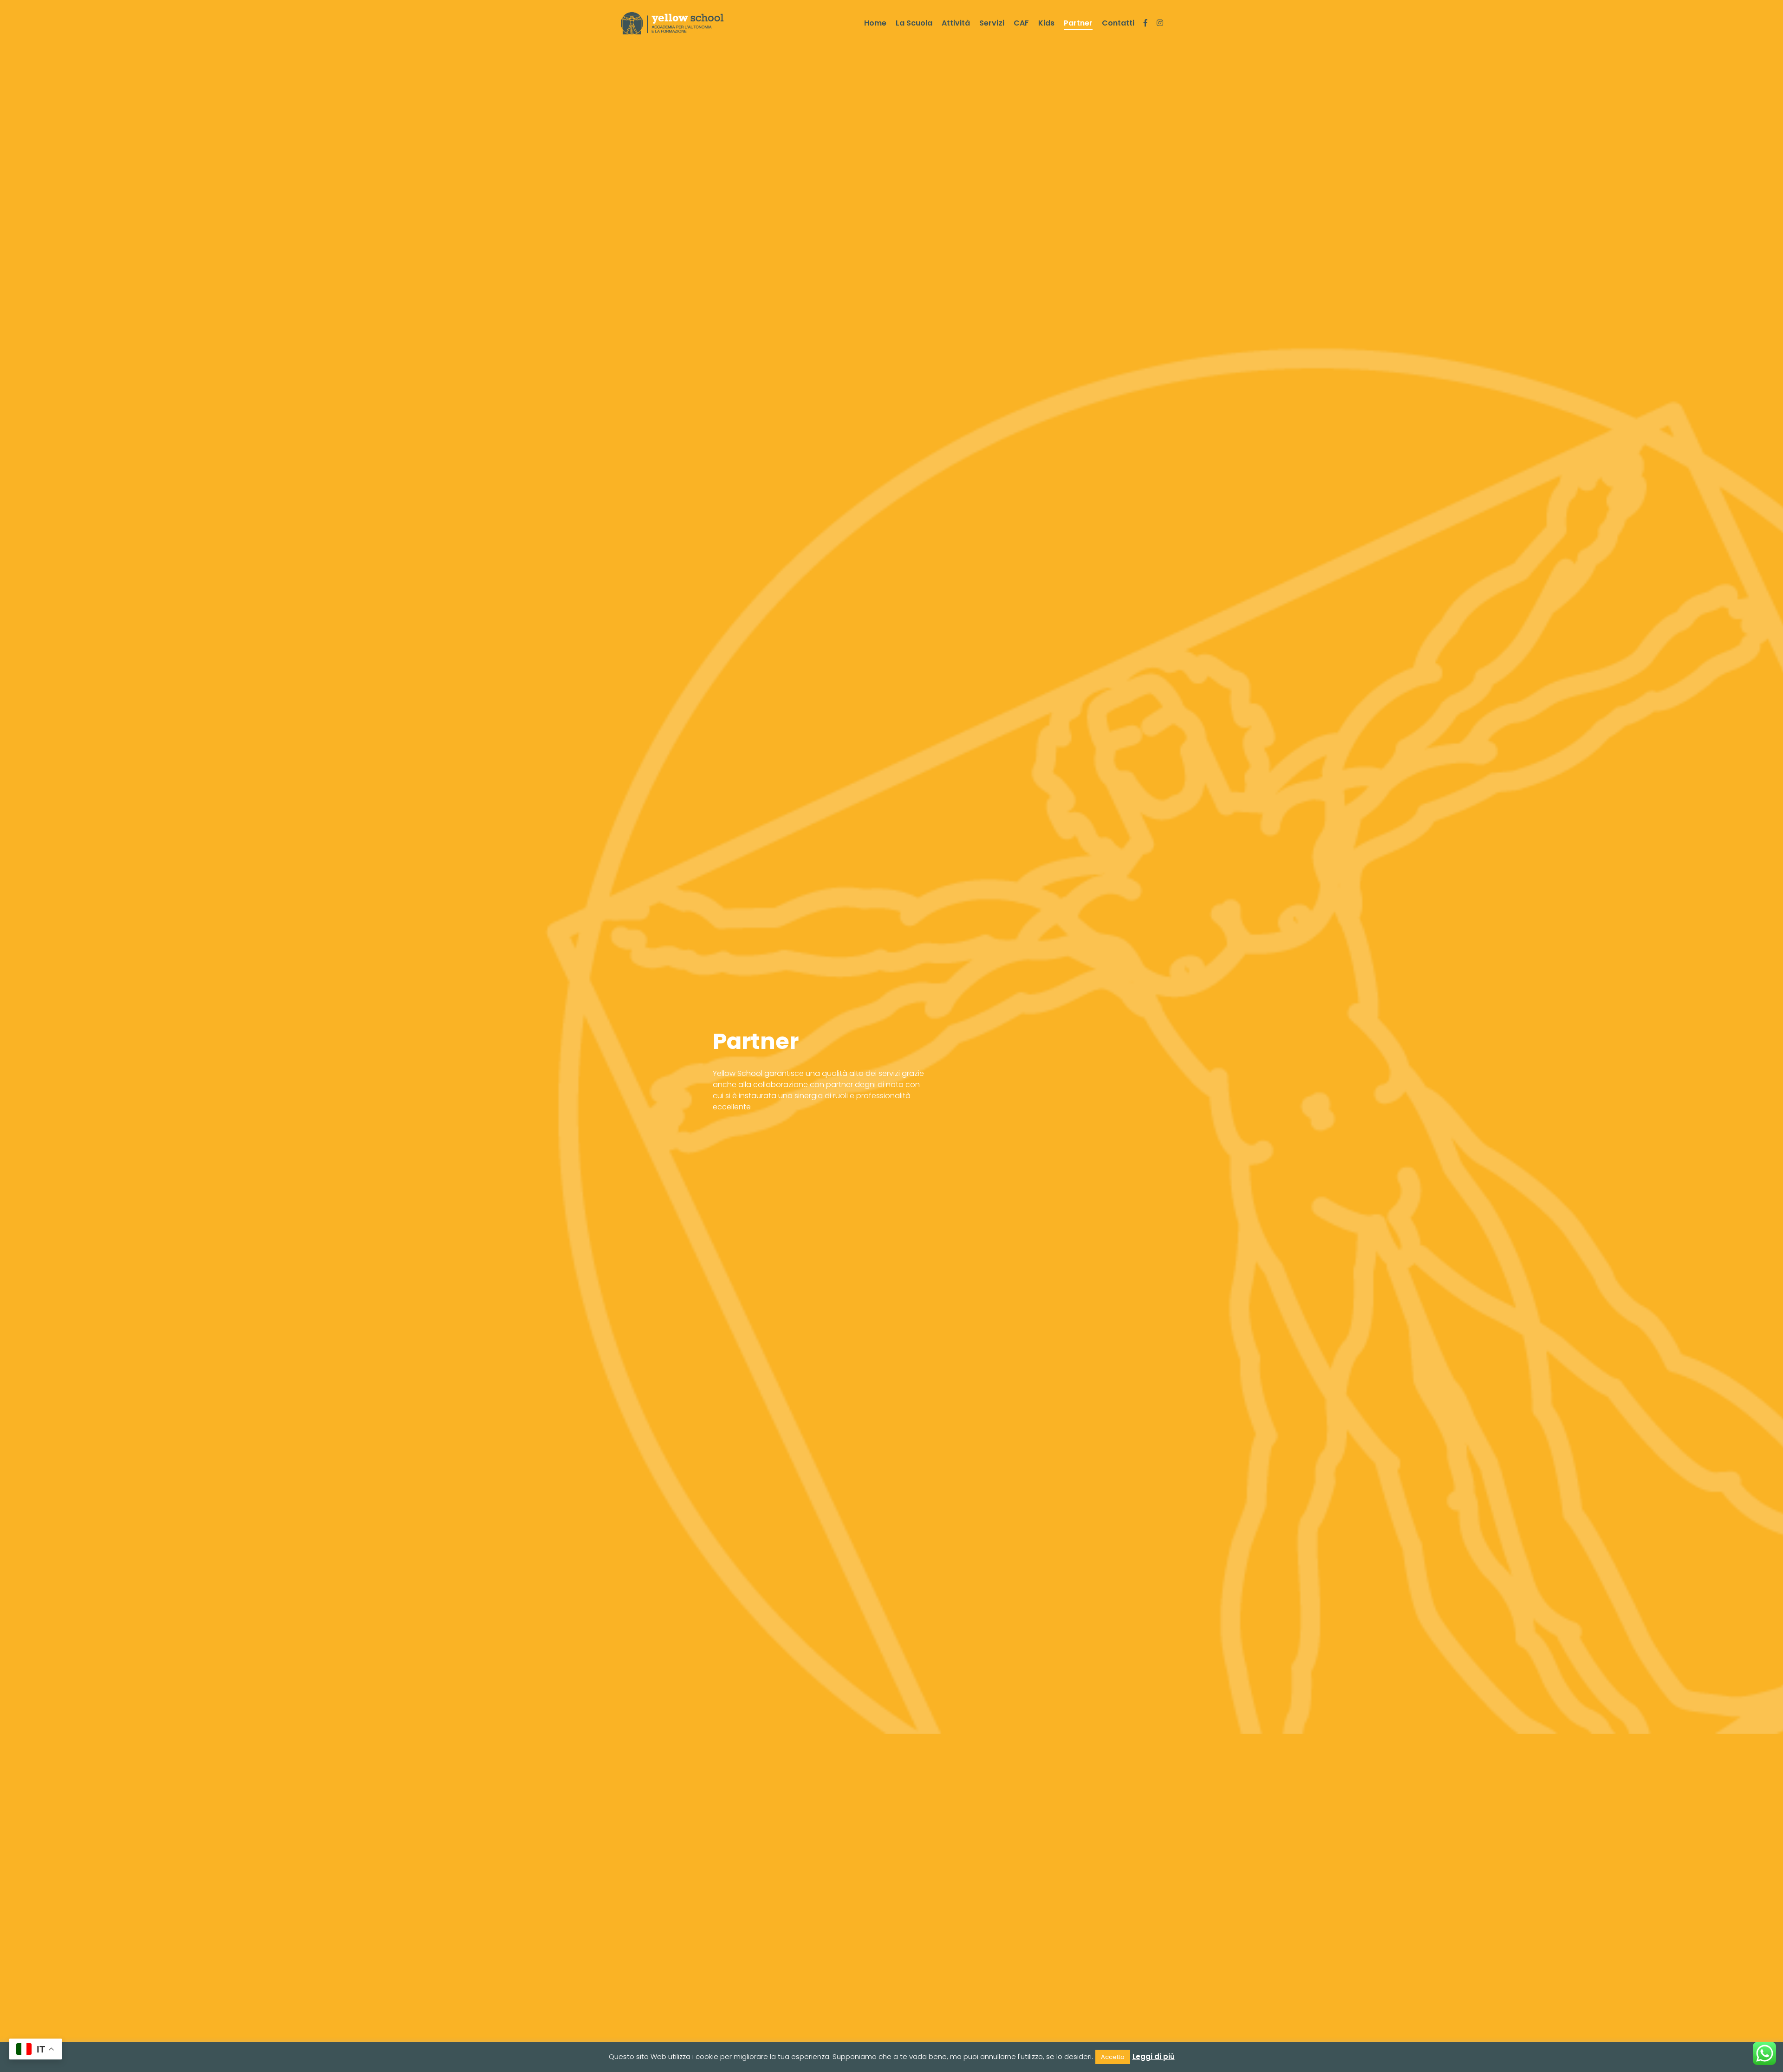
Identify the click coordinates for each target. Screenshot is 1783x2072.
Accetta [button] (1113, 2057)
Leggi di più (1154, 2056)
